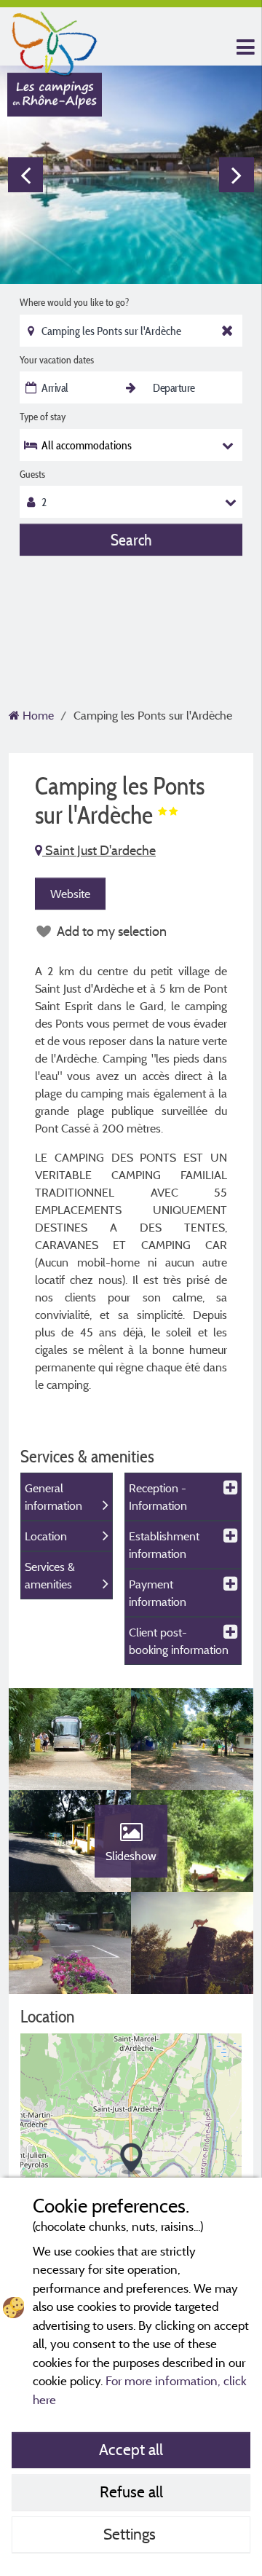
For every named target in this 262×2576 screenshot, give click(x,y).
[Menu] (244, 48)
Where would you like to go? (74, 302)
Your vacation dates (57, 360)
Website (70, 894)
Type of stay (43, 417)
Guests (32, 474)
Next (237, 175)
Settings (131, 2534)
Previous (25, 175)
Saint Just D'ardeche (99, 850)
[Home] (55, 40)
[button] (131, 2159)
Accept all (131, 2449)
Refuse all (131, 2492)
